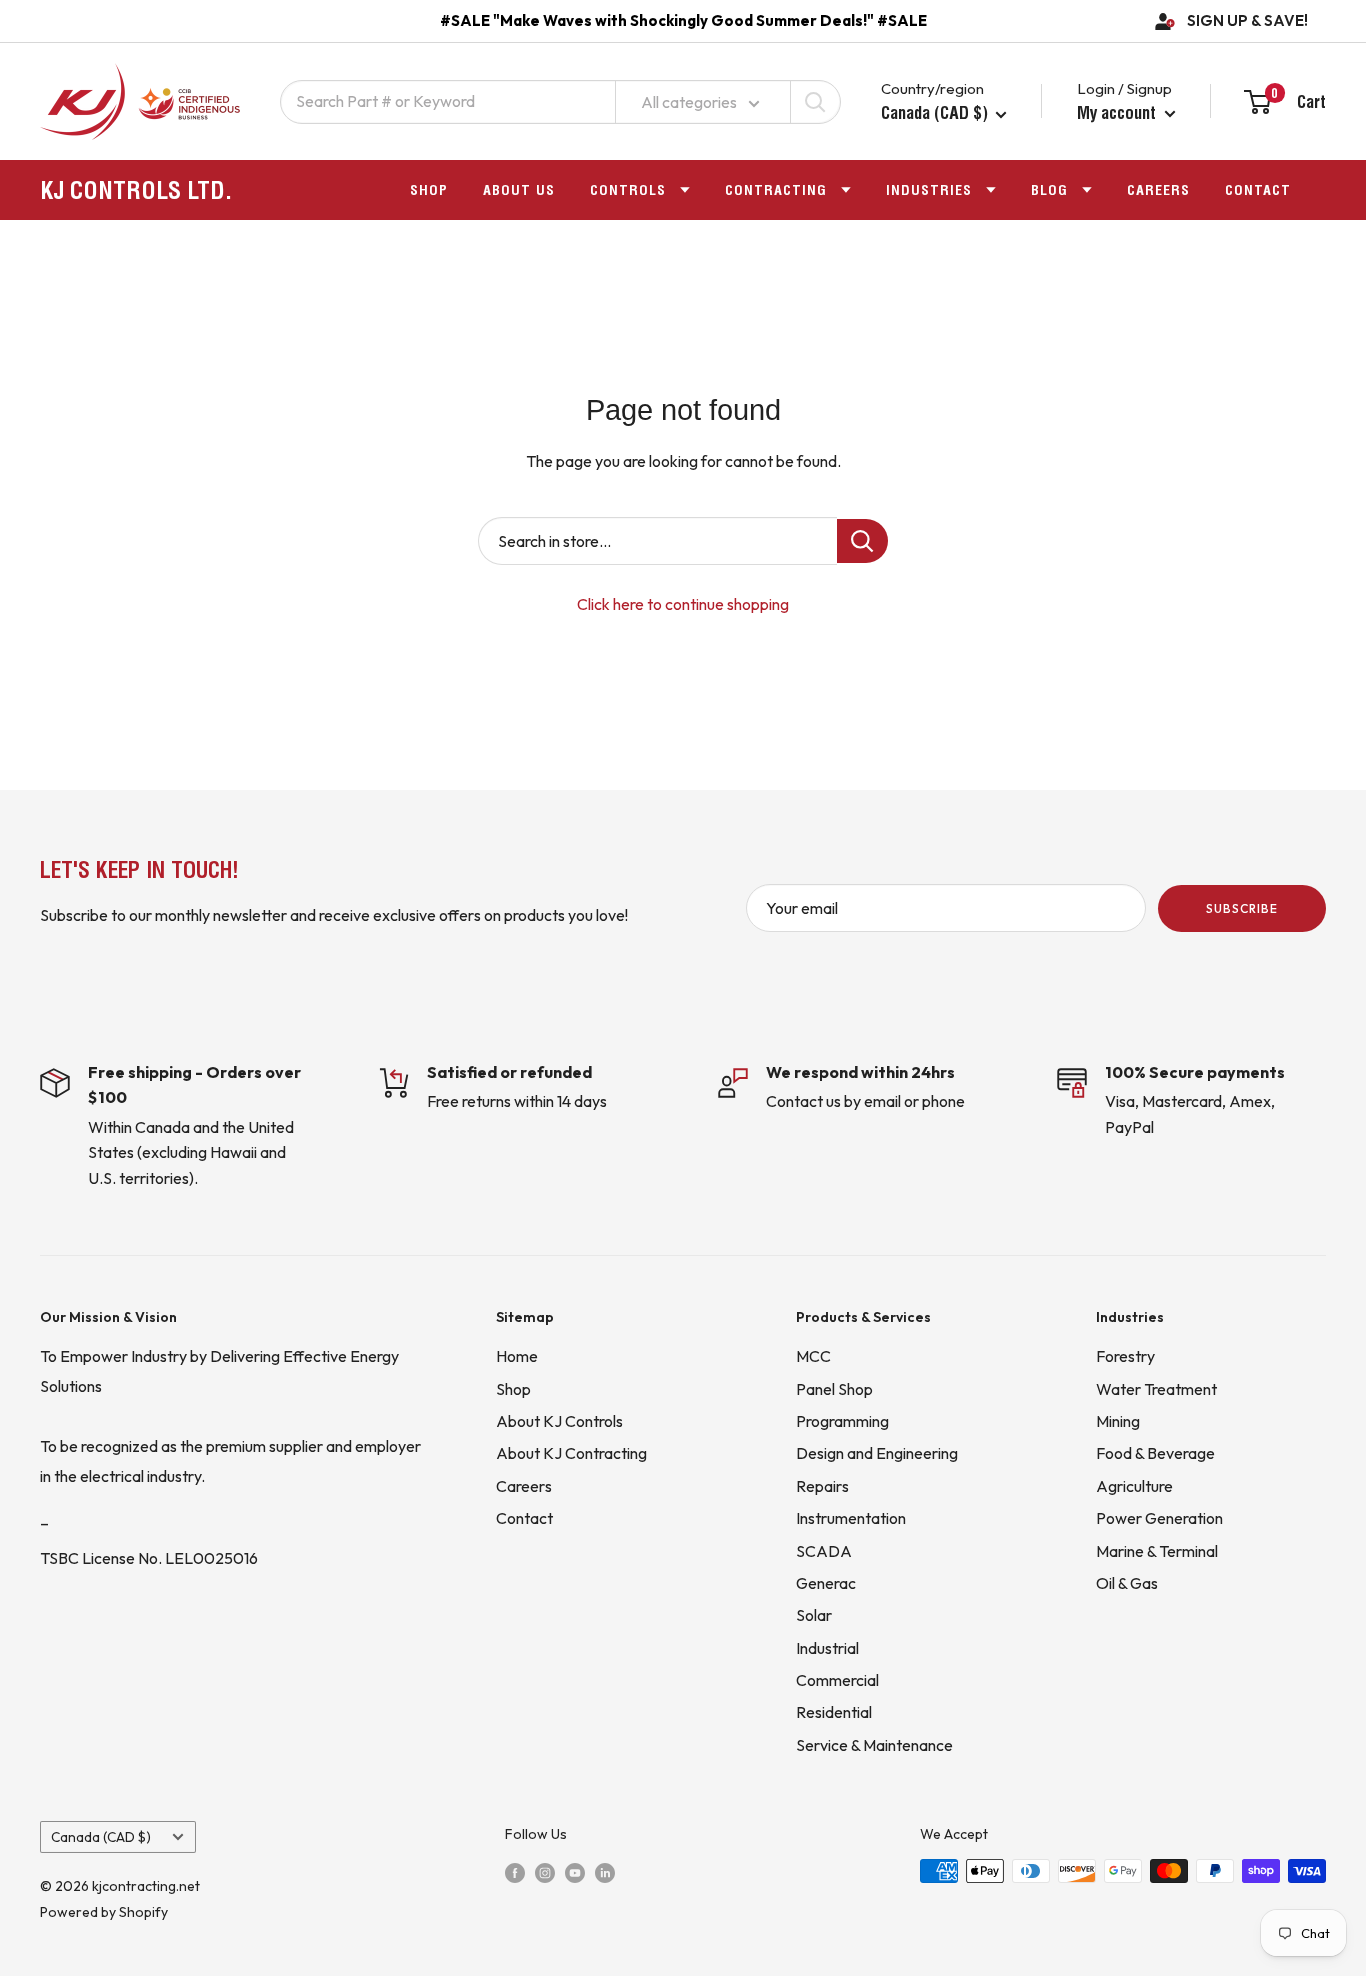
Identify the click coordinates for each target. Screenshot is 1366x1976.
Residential (834, 1712)
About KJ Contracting (571, 1453)
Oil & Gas (1127, 1583)
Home (517, 1356)
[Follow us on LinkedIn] (605, 1872)
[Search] (815, 102)
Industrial (827, 1648)
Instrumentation (851, 1518)
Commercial (837, 1680)
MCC (813, 1356)
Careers (1158, 190)
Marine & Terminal (1157, 1551)
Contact (1258, 190)
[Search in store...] (862, 541)
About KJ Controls (559, 1421)
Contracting (776, 190)
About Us (519, 190)
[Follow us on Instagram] (545, 1872)
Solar (814, 1615)
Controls (628, 190)
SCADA (824, 1551)
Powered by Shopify (104, 1912)
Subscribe (1242, 908)
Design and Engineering (877, 1453)
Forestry (1125, 1356)
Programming (842, 1421)
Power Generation (1159, 1518)
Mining (1118, 1421)
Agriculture (1134, 1486)
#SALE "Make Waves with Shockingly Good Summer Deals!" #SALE (683, 20)
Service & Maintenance (874, 1745)
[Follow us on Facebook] (515, 1872)
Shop (429, 190)
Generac (826, 1583)
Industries (929, 190)
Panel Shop (834, 1389)
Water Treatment (1156, 1389)
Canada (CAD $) (101, 1837)
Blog (1049, 190)
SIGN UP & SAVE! (1247, 20)
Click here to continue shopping (683, 604)
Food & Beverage (1155, 1453)
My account (1118, 112)
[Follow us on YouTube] (575, 1872)
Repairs (822, 1486)
